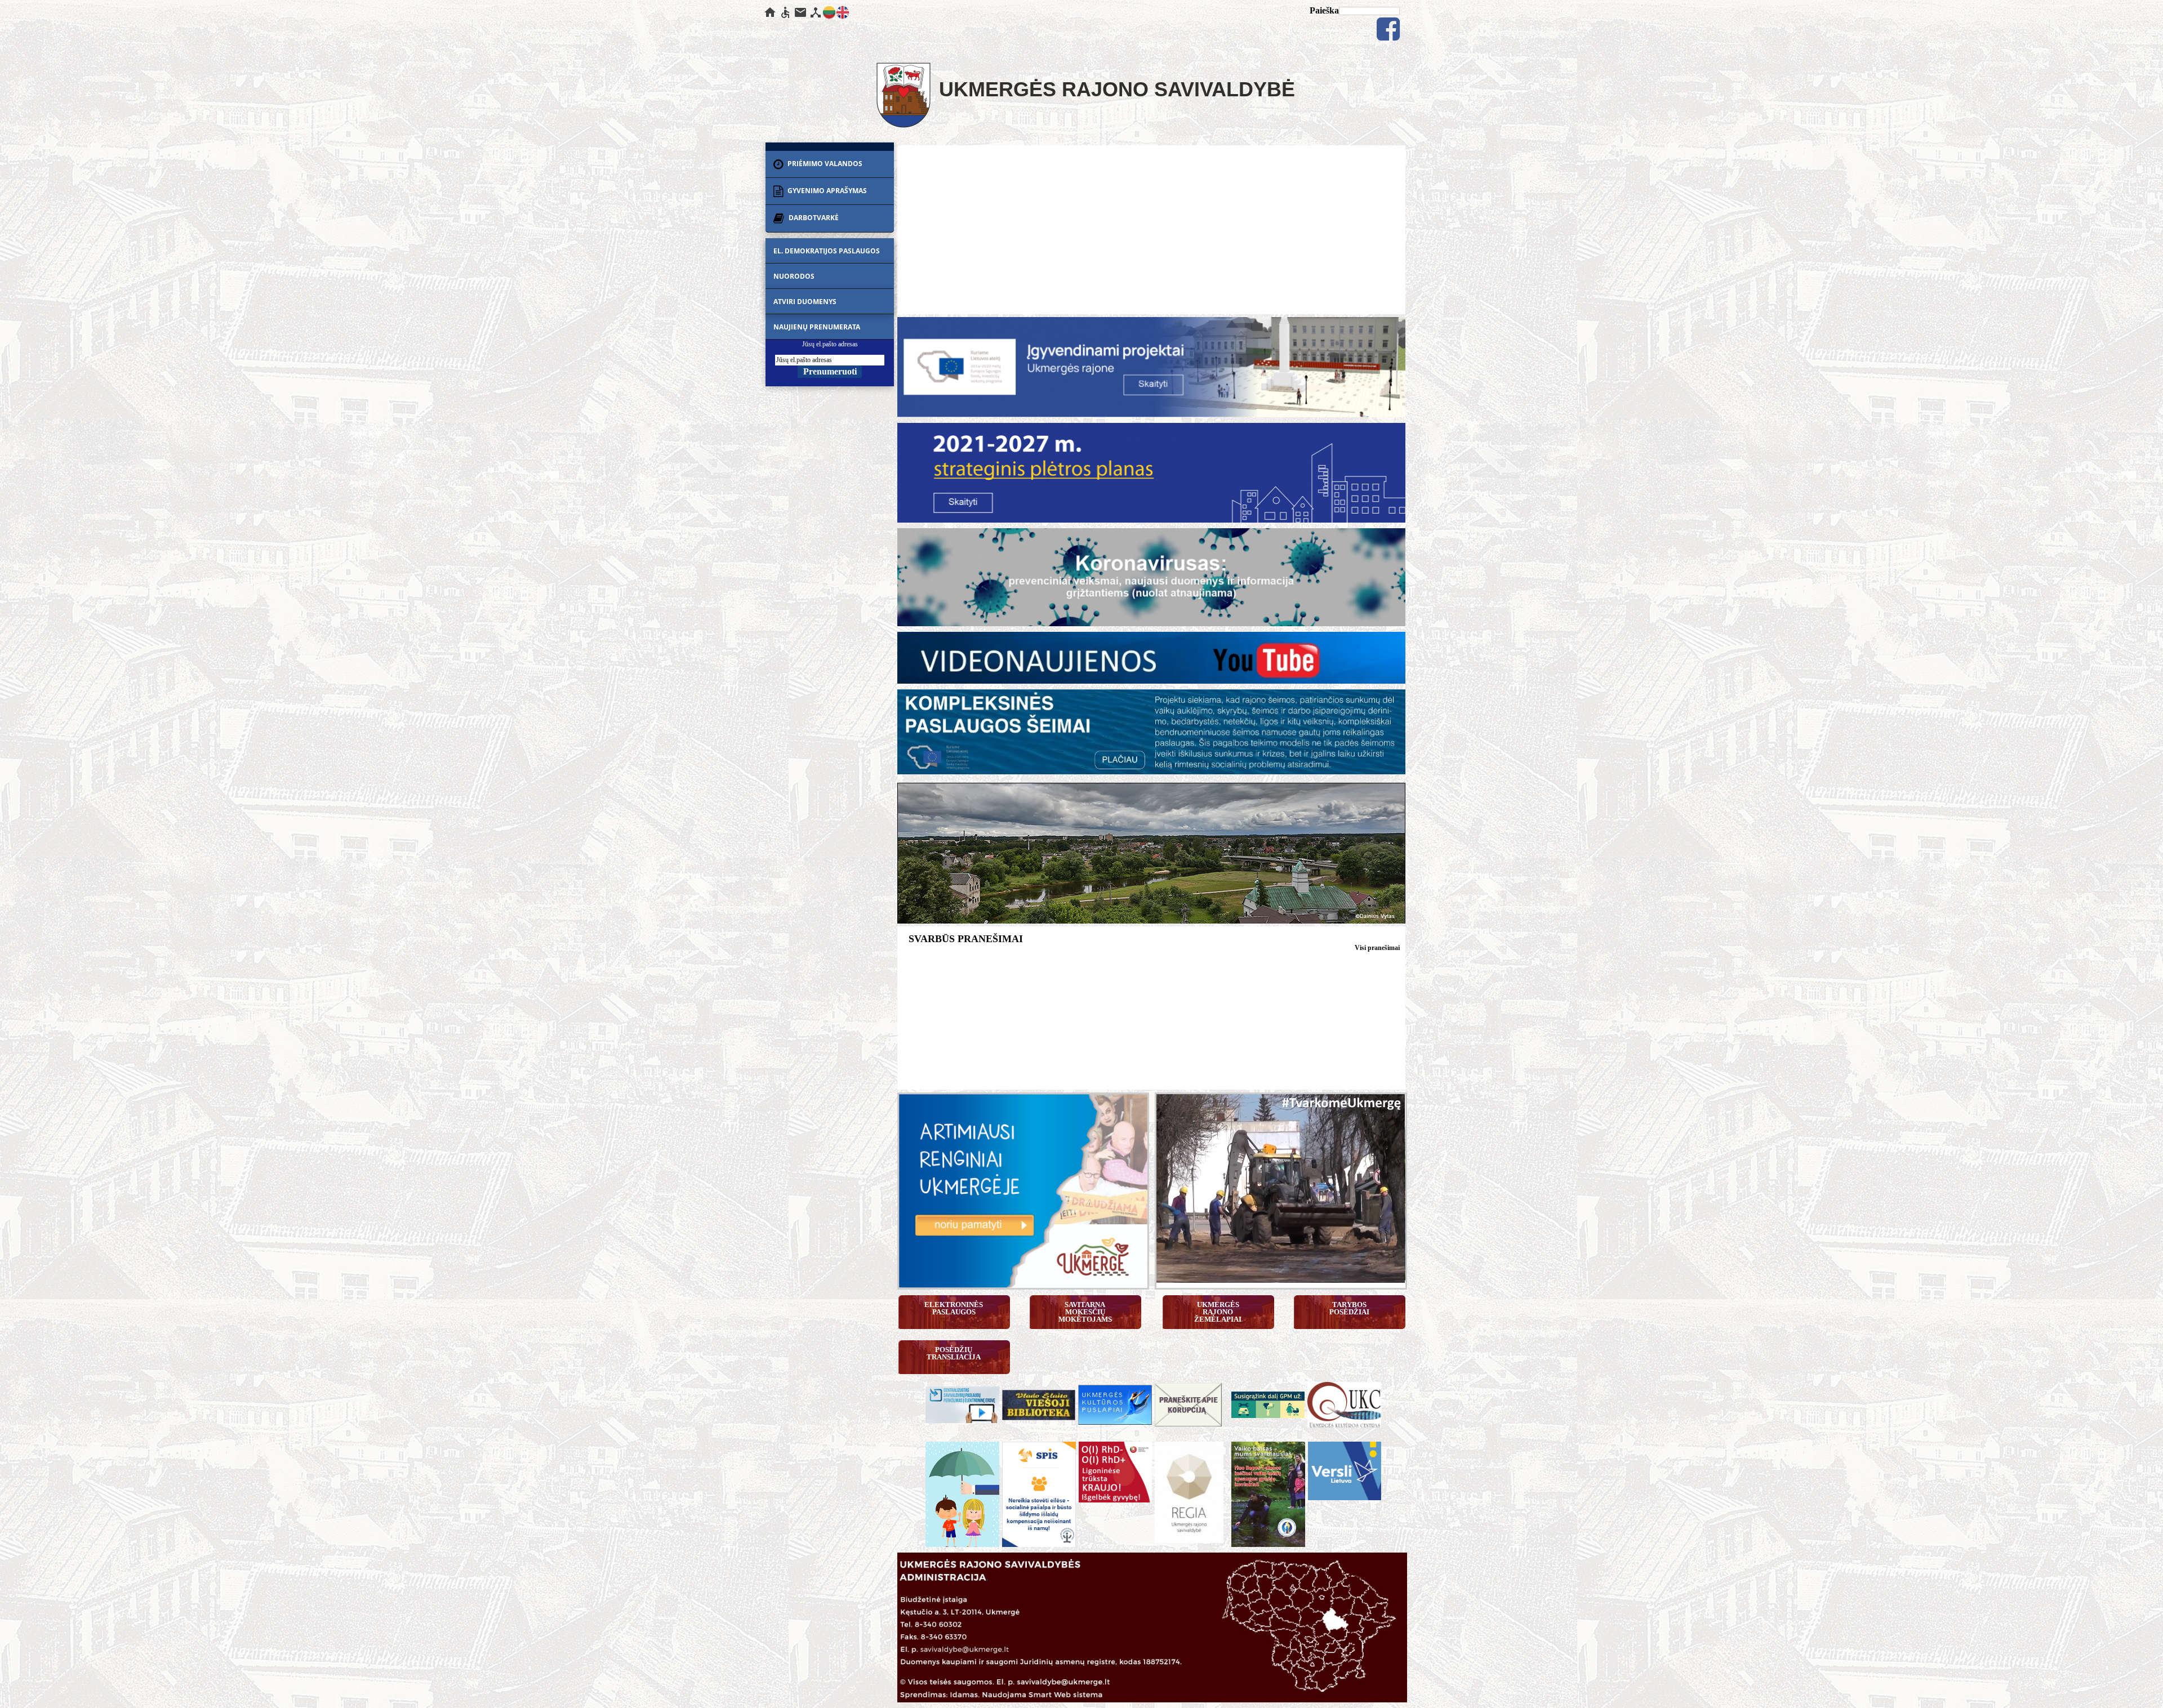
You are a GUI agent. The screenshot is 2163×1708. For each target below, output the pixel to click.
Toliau (1401, 1402)
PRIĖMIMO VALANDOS (824, 164)
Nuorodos (794, 276)
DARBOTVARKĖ (813, 218)
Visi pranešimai (1377, 948)
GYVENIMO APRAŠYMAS (826, 191)
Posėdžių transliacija (954, 1353)
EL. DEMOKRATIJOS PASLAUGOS (827, 251)
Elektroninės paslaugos (954, 1308)
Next (1412, 1192)
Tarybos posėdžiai (1349, 1308)
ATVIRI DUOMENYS (805, 302)
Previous (1150, 1192)
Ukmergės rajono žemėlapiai (1218, 1312)
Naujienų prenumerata (817, 327)
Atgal (900, 1402)
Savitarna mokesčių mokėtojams (1085, 1312)
